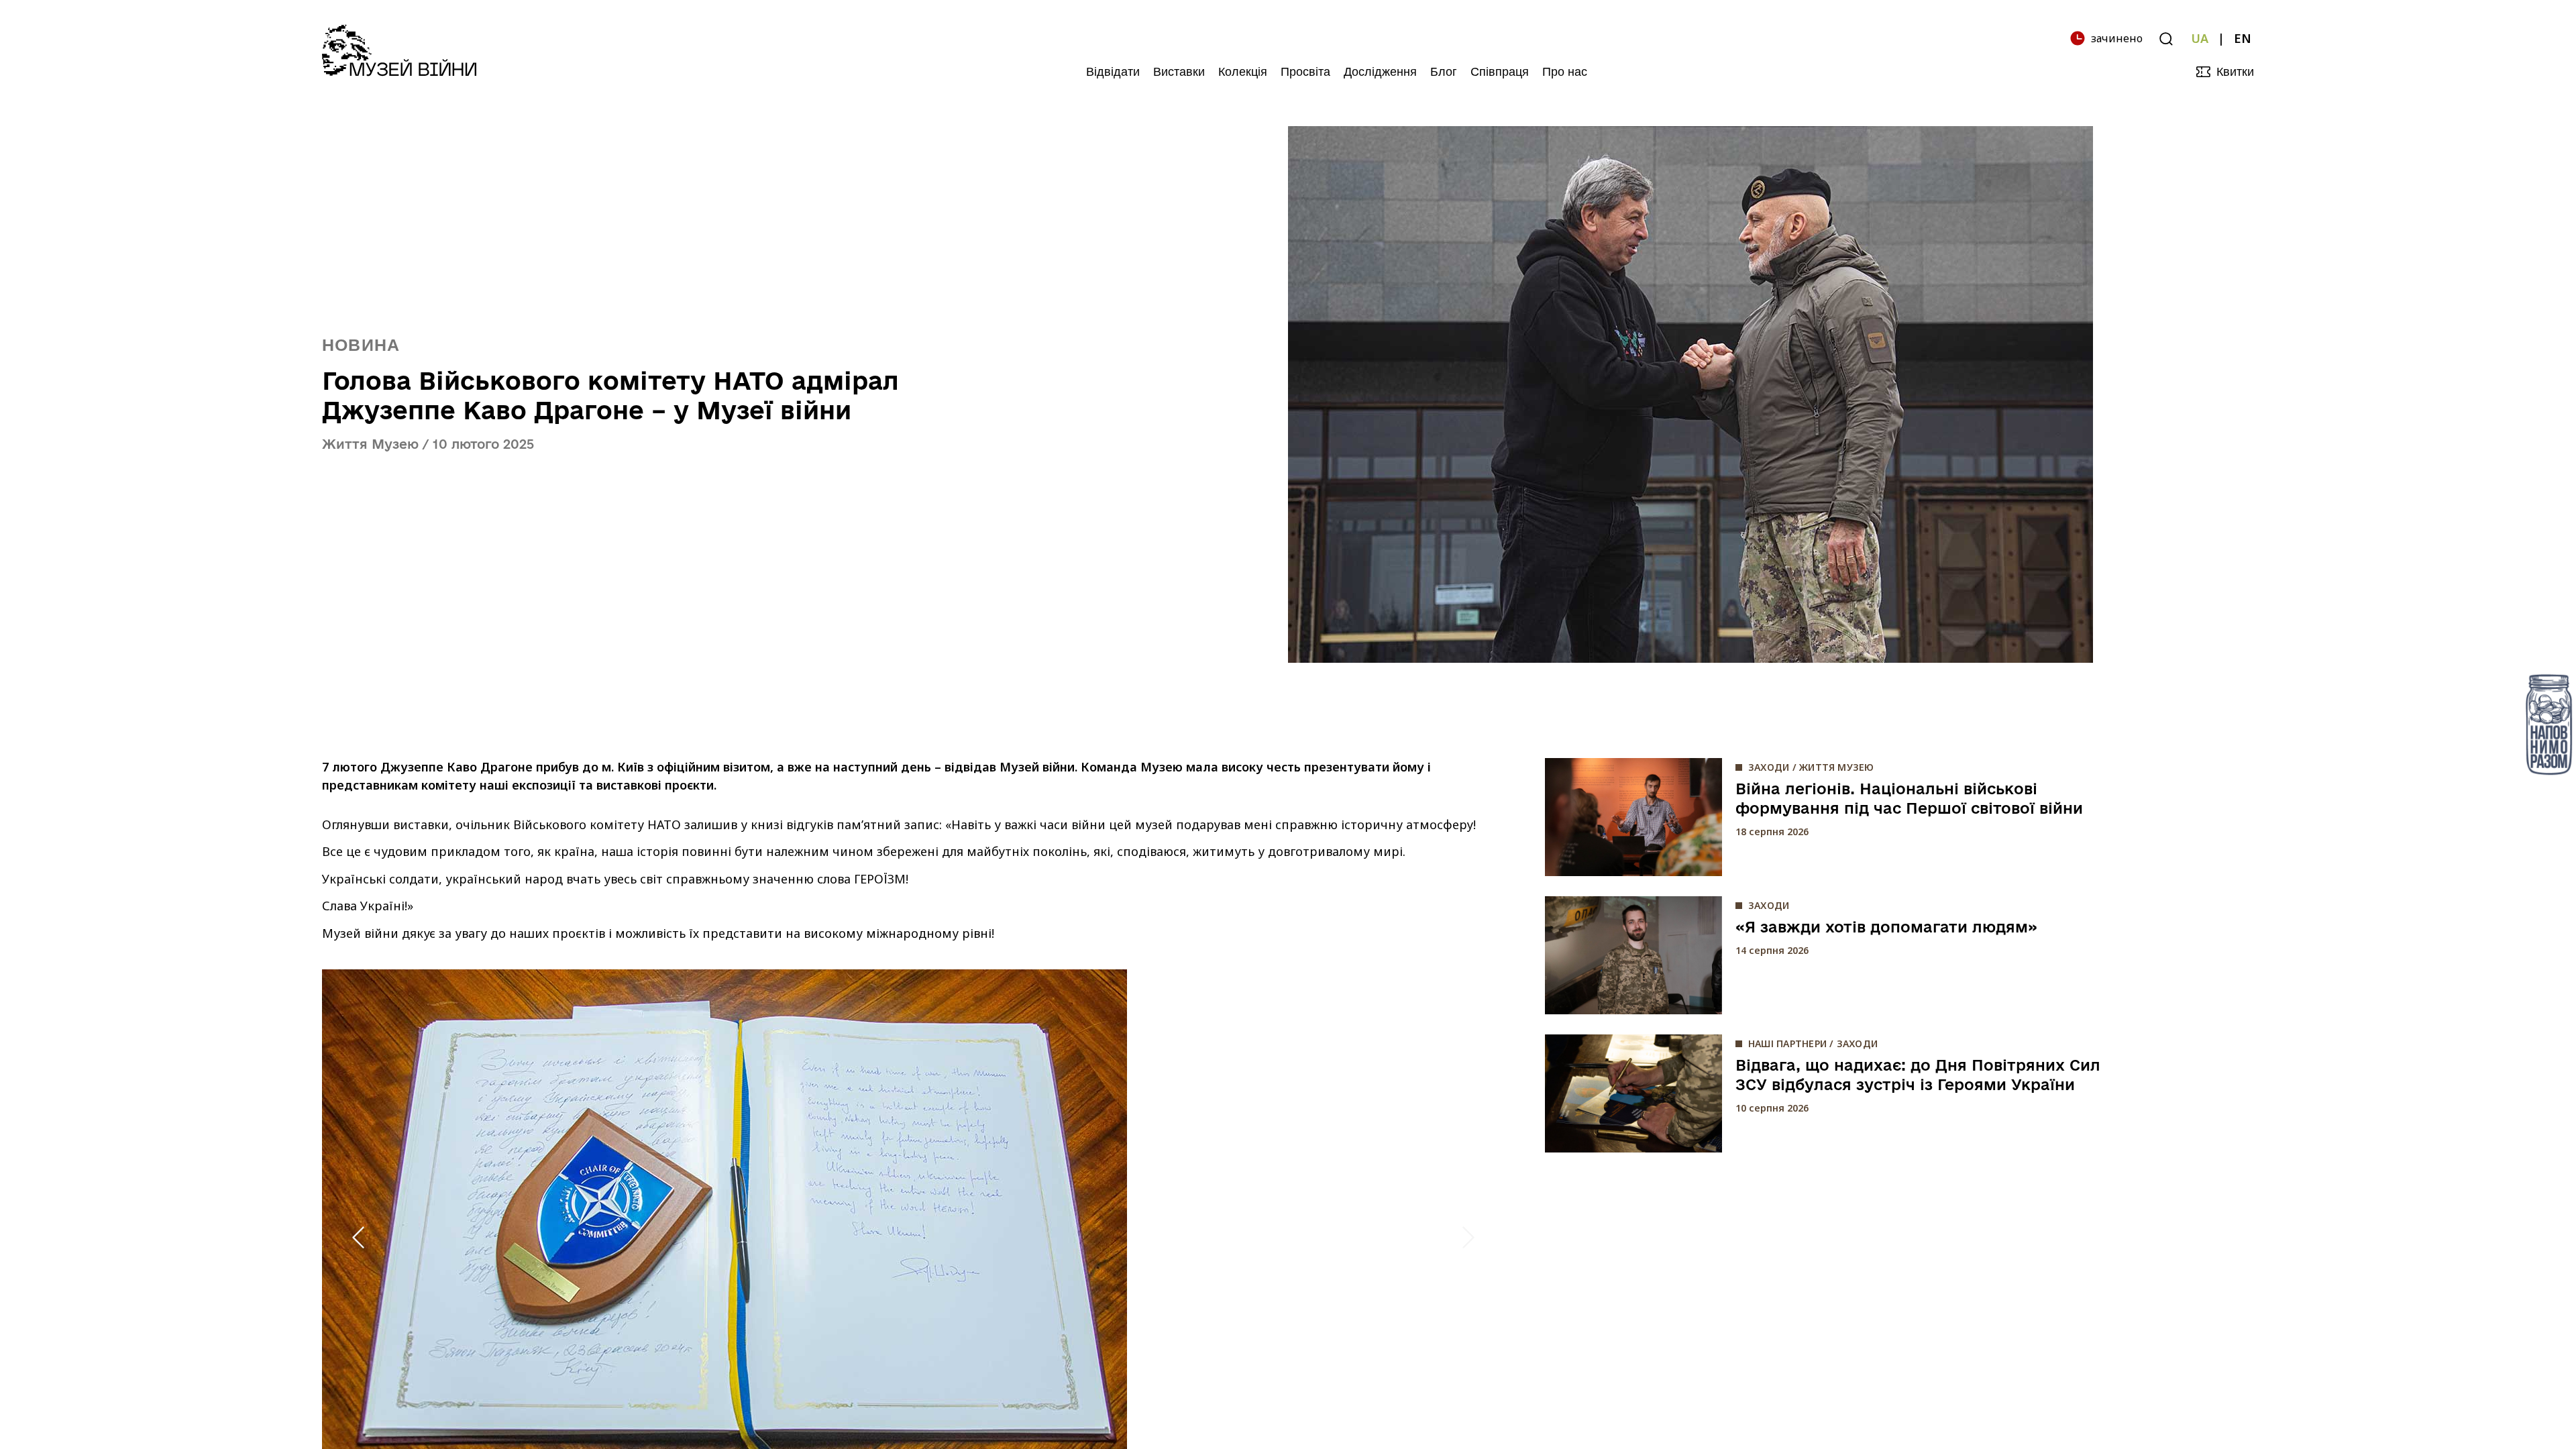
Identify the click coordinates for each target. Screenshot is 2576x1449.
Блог (1444, 72)
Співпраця (1500, 72)
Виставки (1179, 72)
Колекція (1243, 72)
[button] (358, 1237)
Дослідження (1380, 72)
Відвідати (1113, 72)
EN (2243, 38)
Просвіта (1305, 72)
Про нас (1565, 72)
